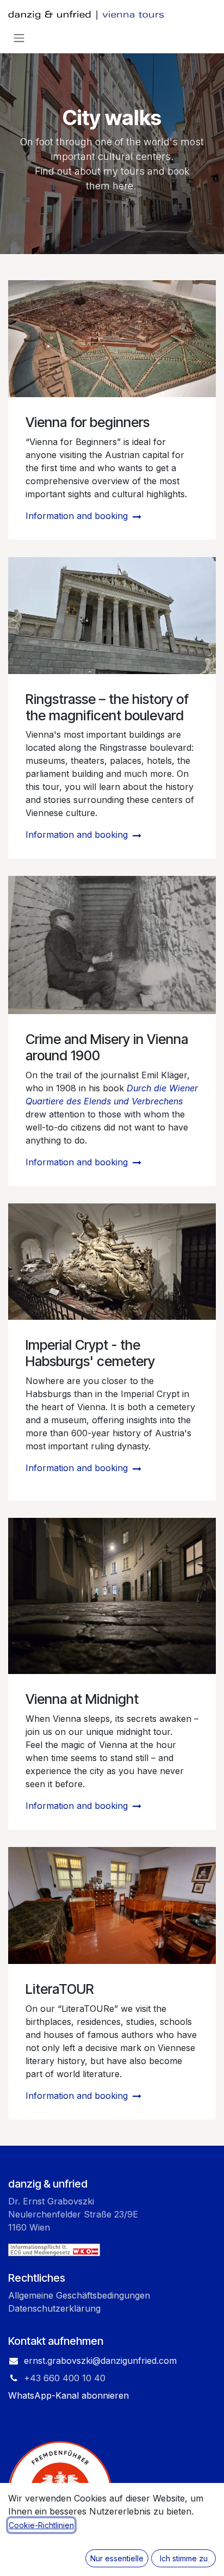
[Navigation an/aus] (19, 38)
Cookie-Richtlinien (41, 2525)
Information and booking (78, 516)
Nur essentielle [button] (117, 2558)
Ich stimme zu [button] (184, 2558)
